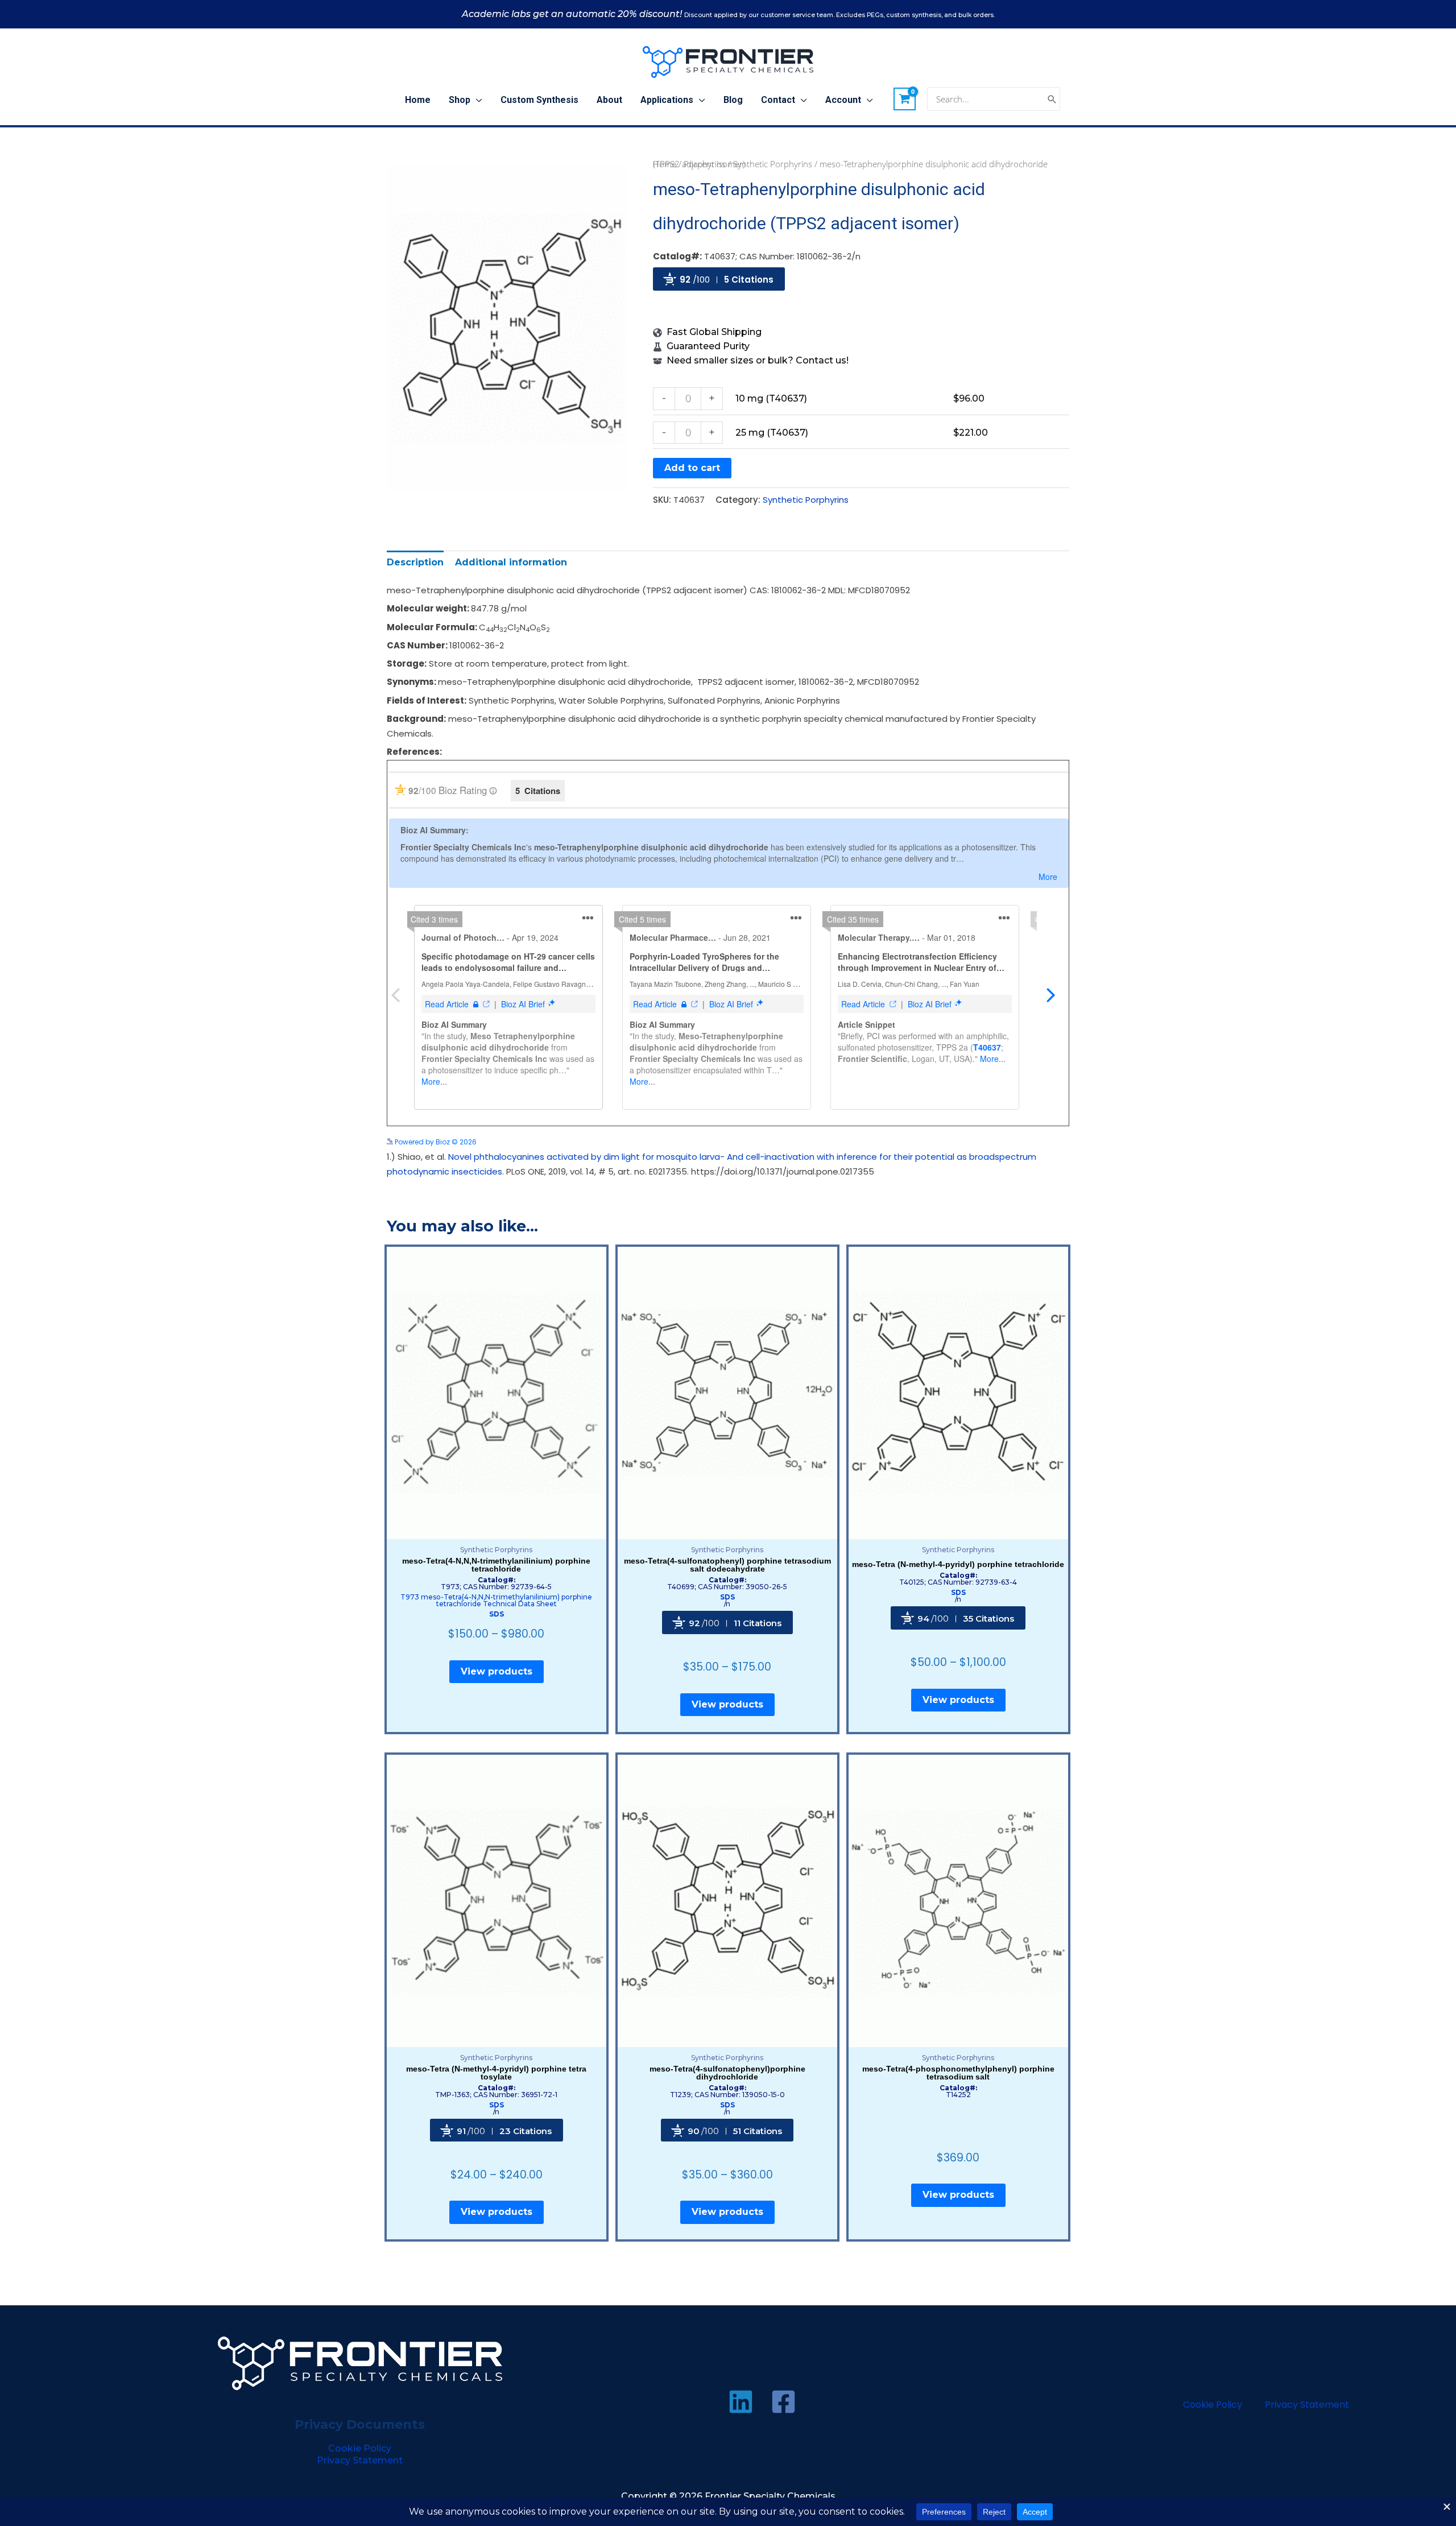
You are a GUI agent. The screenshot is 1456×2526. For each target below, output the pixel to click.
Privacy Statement (360, 2460)
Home (665, 164)
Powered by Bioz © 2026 (435, 1142)
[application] (476, 100)
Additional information (511, 562)
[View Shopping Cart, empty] (905, 99)
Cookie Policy (360, 2448)
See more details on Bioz (1027, 1141)
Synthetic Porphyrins (773, 164)
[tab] (415, 562)
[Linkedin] (741, 2402)
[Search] (1052, 99)
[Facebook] (783, 2402)
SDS (497, 1614)
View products (497, 1671)
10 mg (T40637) (771, 398)
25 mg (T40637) (772, 433)
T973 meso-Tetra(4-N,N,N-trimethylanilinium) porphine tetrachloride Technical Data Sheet (496, 1600)
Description (415, 562)
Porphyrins (705, 164)
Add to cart (692, 468)
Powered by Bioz (681, 308)
